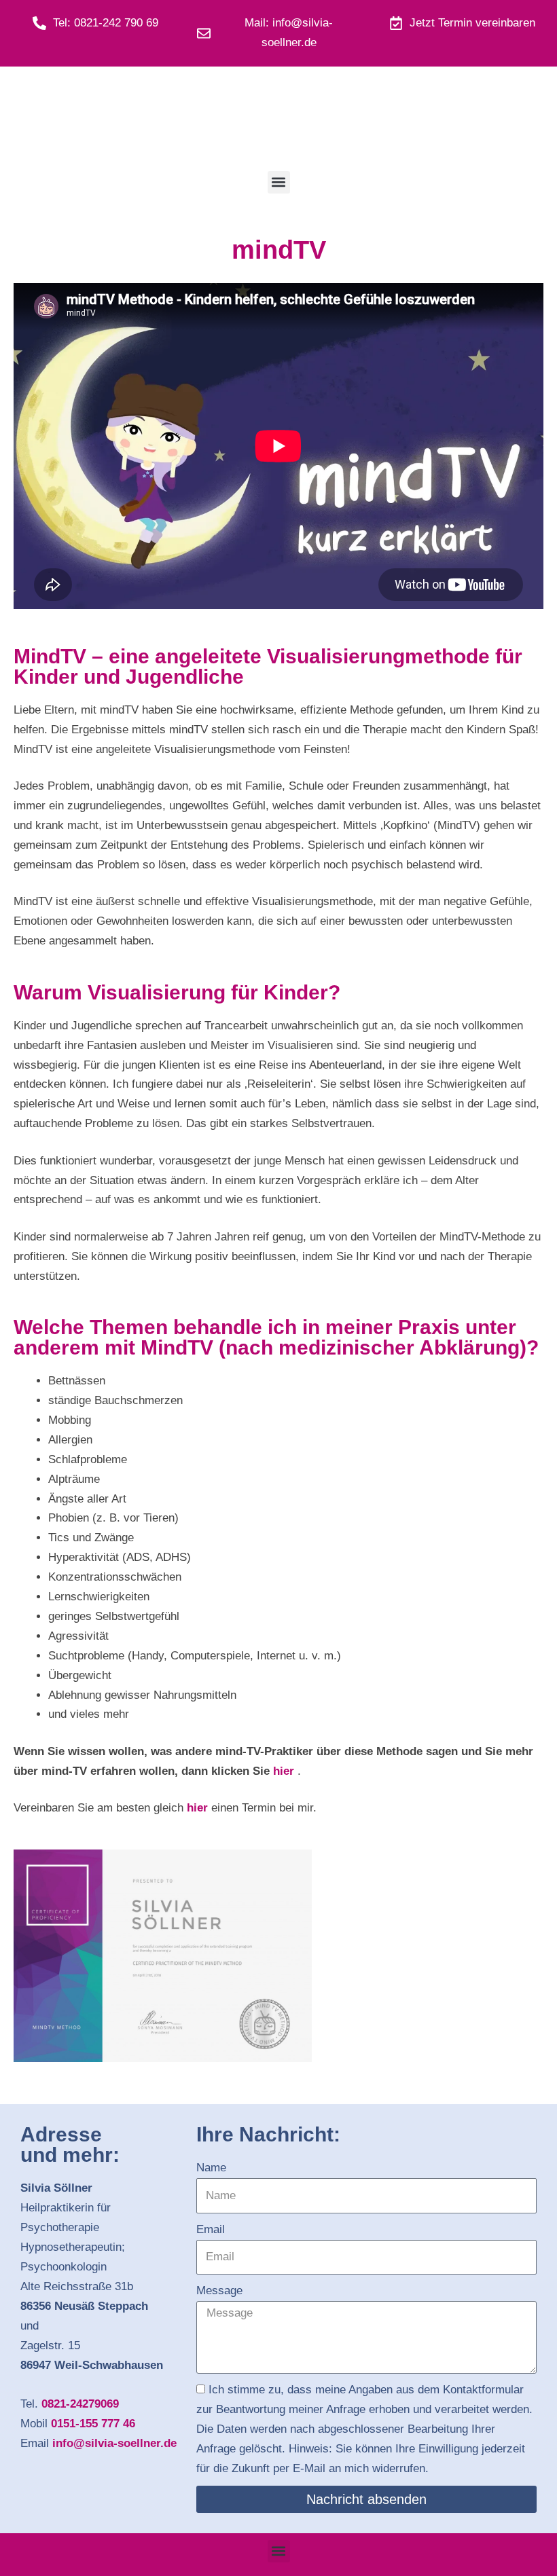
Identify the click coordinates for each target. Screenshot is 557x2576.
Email (211, 2229)
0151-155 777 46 (93, 2424)
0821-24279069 (80, 2404)
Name (211, 2168)
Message (219, 2290)
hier (284, 1771)
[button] (279, 182)
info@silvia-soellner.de (114, 2443)
